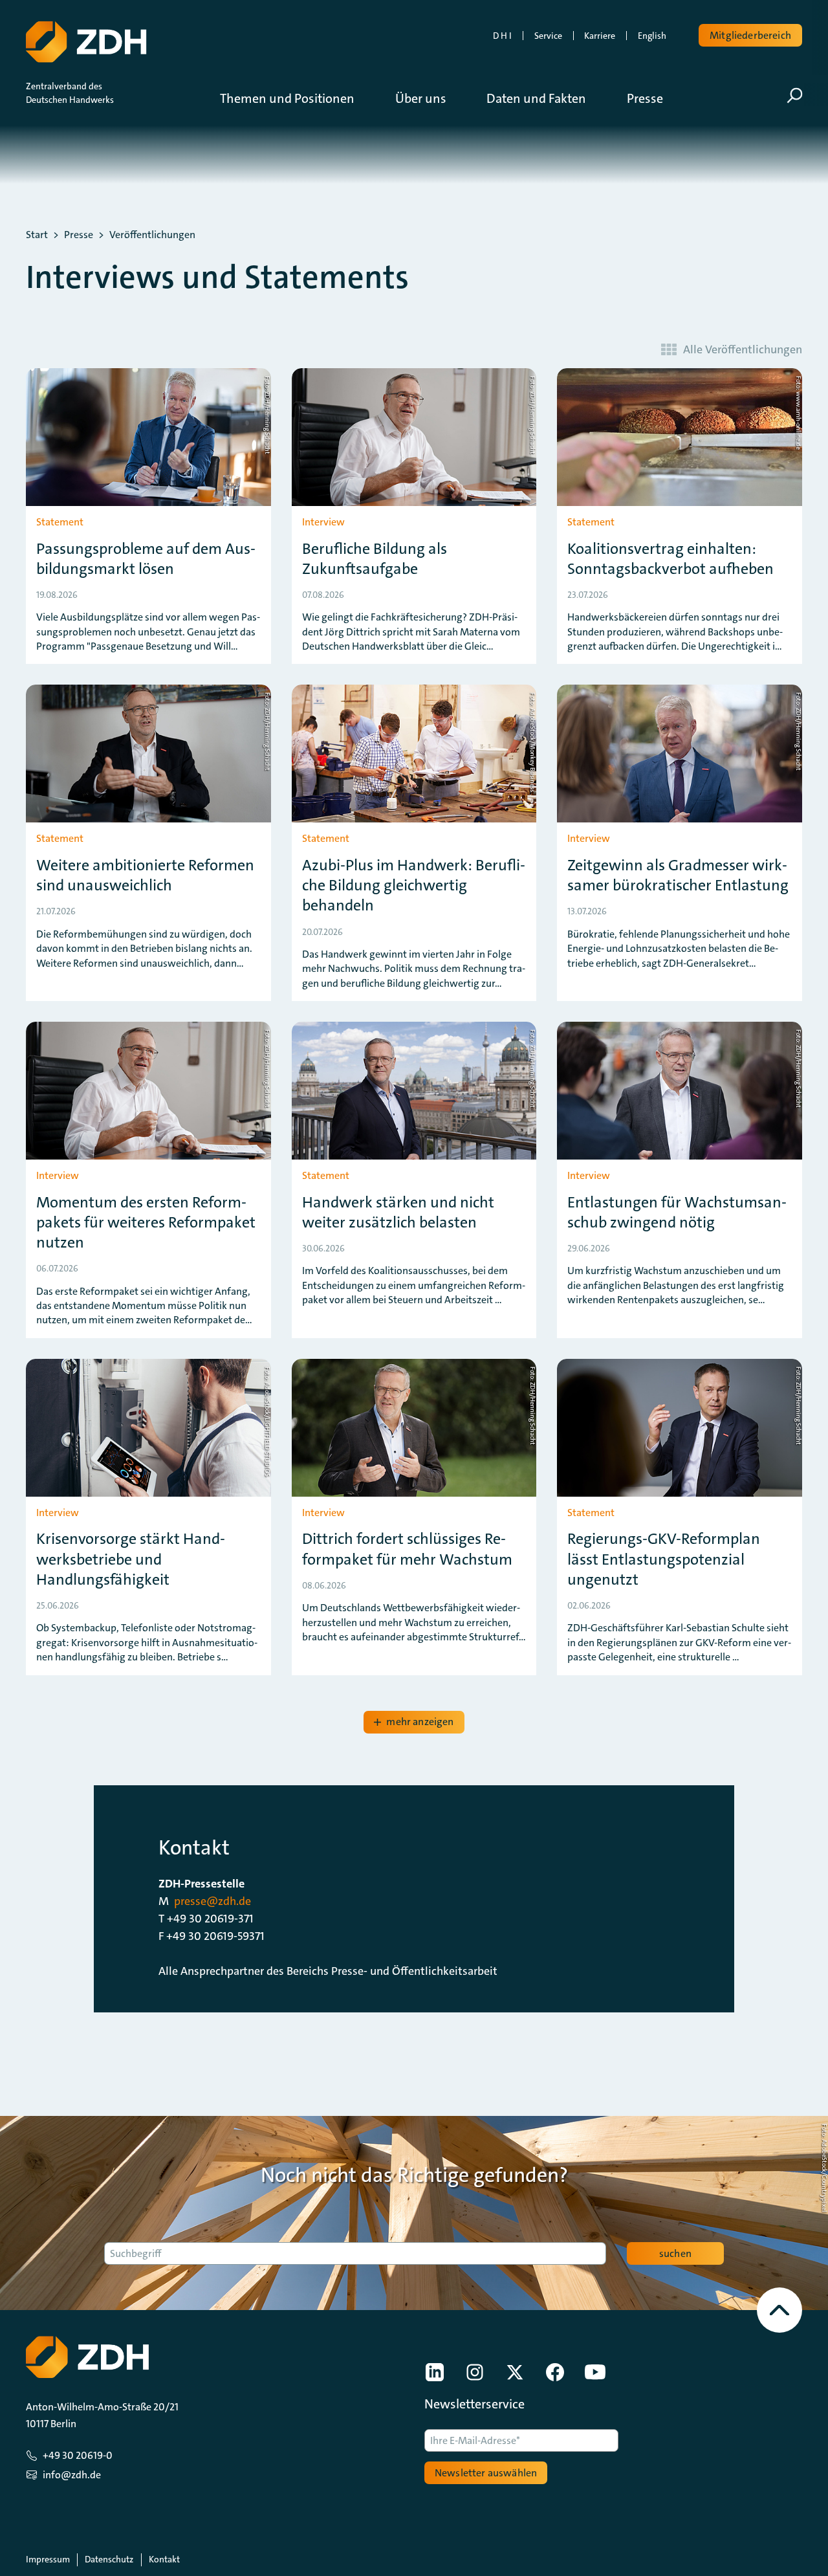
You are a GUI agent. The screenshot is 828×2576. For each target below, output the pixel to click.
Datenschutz (109, 2559)
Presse (79, 235)
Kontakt (164, 2559)
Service (548, 36)
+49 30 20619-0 (78, 2455)
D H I (502, 36)
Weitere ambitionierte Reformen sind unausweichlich (145, 875)
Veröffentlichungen (152, 235)
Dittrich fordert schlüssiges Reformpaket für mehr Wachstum (407, 1549)
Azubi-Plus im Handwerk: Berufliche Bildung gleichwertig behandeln (414, 886)
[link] (435, 2372)
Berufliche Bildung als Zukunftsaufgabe (375, 559)
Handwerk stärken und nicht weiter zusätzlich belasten (398, 1213)
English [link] (652, 36)
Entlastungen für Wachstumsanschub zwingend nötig (677, 1213)
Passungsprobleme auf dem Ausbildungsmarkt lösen (146, 559)
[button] (297, 98)
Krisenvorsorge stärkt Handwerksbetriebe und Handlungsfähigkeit (131, 1559)
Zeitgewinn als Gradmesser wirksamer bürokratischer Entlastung (678, 875)
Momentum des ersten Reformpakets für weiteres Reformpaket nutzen (146, 1223)
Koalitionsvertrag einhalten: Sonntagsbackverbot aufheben (670, 559)
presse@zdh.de (212, 1901)
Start (37, 235)
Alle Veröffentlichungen (743, 349)
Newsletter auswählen (486, 2473)
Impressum (48, 2559)
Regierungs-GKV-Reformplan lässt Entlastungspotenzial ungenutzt (664, 1559)
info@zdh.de (72, 2475)
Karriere (600, 36)
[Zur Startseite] (86, 42)
